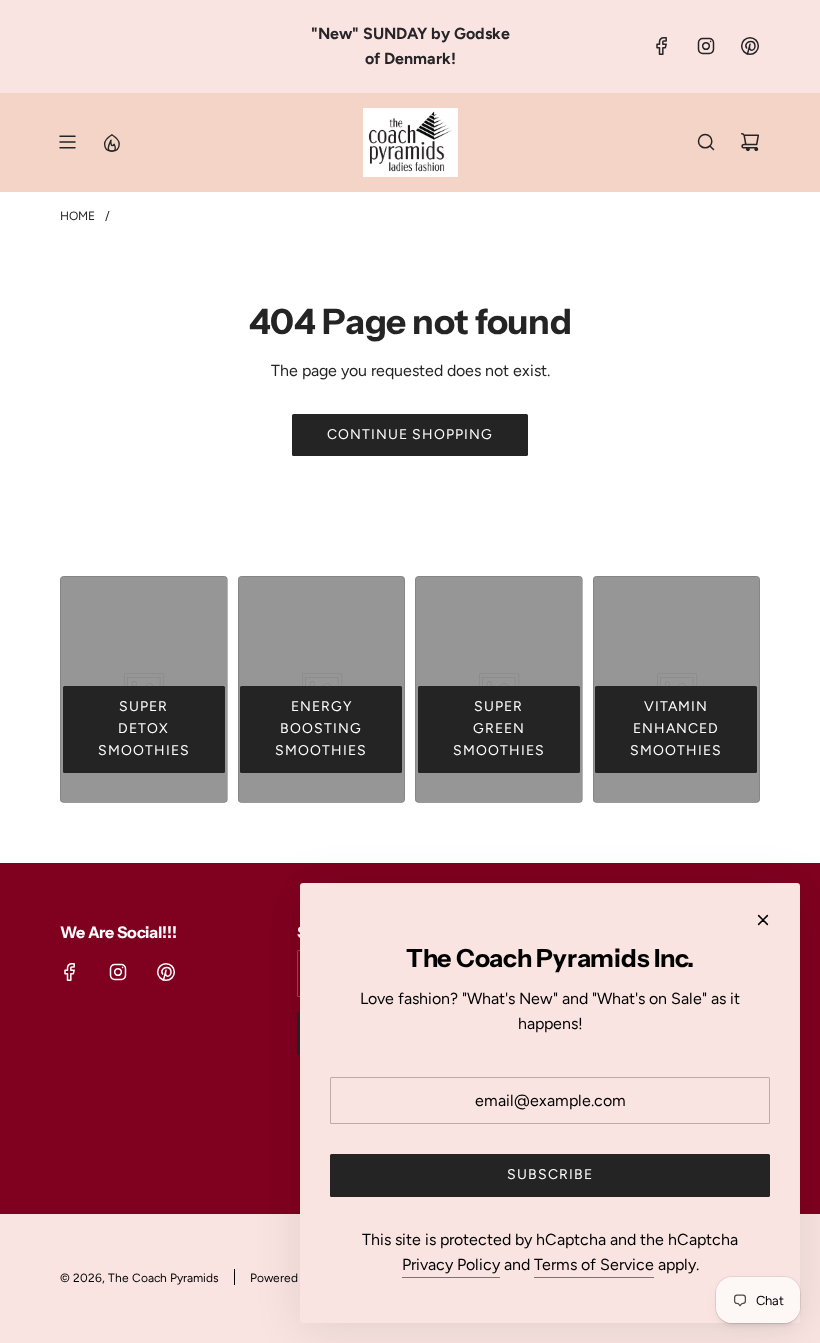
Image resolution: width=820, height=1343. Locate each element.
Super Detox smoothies (144, 729)
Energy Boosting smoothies (321, 729)
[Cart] (750, 142)
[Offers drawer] (111, 142)
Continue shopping (410, 434)
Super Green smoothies (499, 729)
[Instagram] (706, 46)
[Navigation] (67, 142)
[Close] (763, 920)
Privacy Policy (451, 1264)
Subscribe (550, 1174)
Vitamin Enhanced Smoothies (676, 729)
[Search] (706, 142)
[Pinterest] (750, 46)
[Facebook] (662, 46)
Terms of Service (594, 1264)
